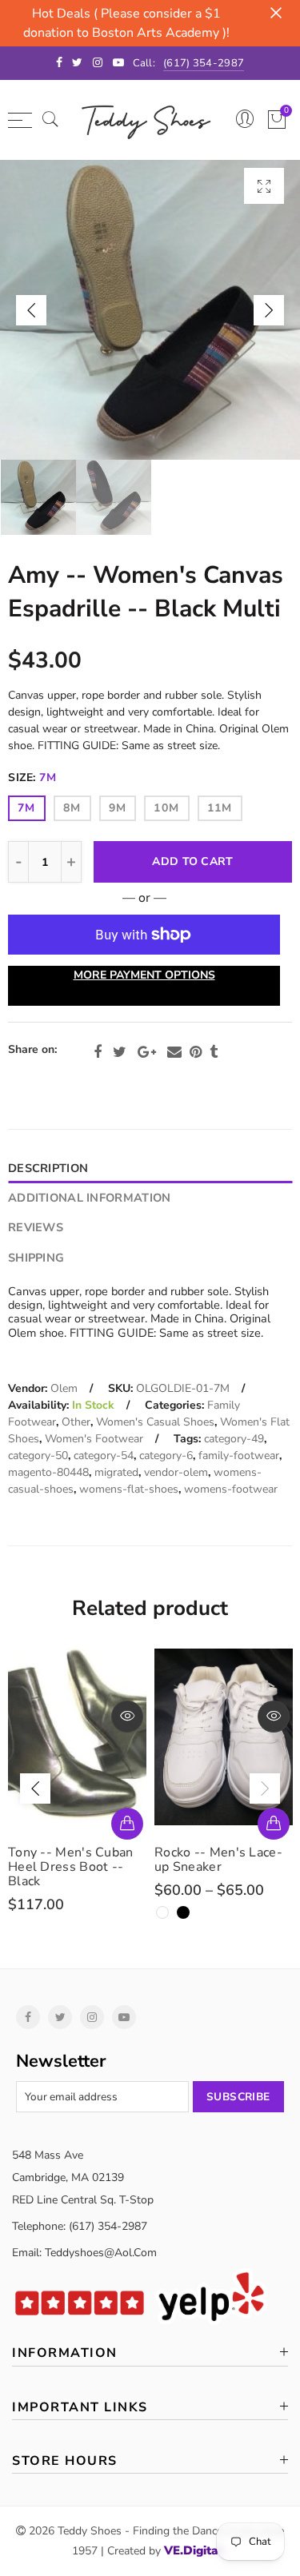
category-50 (38, 1455)
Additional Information (89, 1198)
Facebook (98, 1052)
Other (76, 1422)
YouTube (124, 2017)
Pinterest (196, 1052)
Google (147, 1052)
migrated (116, 1472)
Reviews (36, 1227)
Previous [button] (31, 310)
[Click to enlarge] (264, 186)
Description (48, 1168)
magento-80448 (48, 1472)
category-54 (104, 1455)
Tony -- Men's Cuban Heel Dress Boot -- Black (71, 1867)
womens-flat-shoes (129, 1489)
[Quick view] (127, 1717)
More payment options (144, 975)
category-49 (234, 1439)
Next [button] (269, 310)
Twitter (120, 1052)
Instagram (92, 2017)
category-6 (166, 1455)
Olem (64, 1388)
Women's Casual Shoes (155, 1422)
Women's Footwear (94, 1439)
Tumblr (214, 1052)
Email (174, 1052)
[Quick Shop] (274, 1824)
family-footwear (239, 1455)
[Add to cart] (127, 1824)
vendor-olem (176, 1472)
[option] (150, 310)
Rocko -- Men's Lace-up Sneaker (218, 1860)
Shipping (36, 1258)
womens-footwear (231, 1489)
